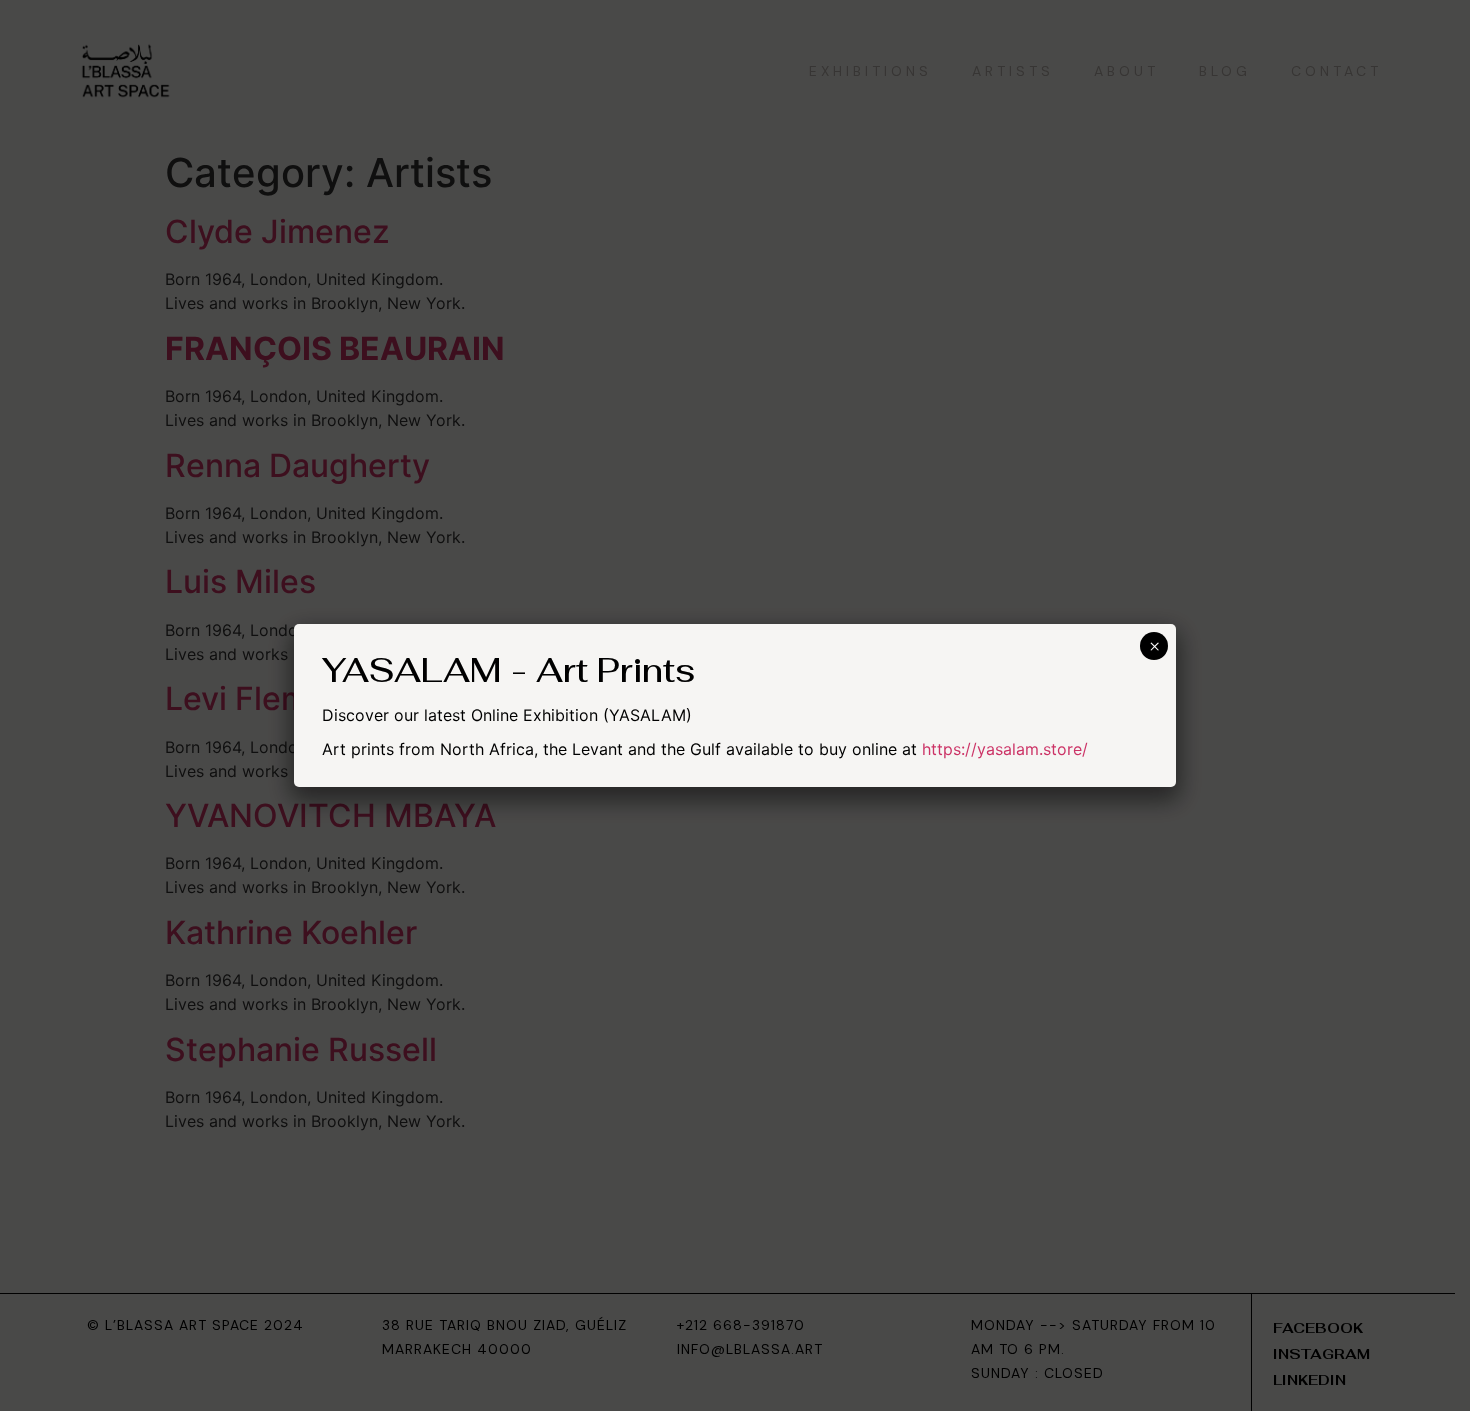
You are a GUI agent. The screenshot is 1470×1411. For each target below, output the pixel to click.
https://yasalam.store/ (1005, 749)
